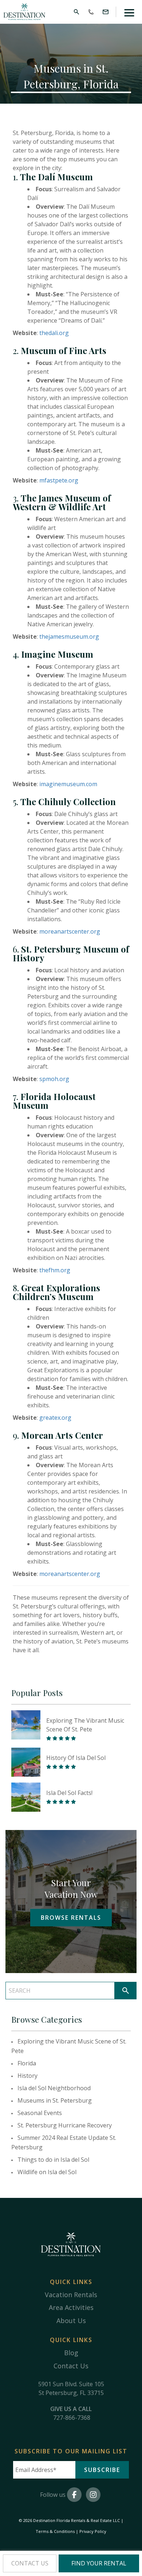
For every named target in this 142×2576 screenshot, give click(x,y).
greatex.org (55, 1418)
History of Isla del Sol (76, 1758)
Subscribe (102, 2470)
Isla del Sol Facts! (69, 1793)
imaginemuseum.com (68, 784)
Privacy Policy (93, 2531)
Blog (71, 2353)
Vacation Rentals (71, 2295)
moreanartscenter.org (70, 1574)
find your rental (99, 2563)
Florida (27, 2063)
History (27, 2076)
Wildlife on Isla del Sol (47, 2172)
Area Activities (71, 2307)
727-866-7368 (72, 2418)
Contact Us (71, 2366)
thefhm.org (55, 1270)
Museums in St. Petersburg (55, 2100)
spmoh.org (54, 1079)
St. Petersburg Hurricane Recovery (65, 2125)
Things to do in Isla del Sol (53, 2160)
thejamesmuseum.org (69, 637)
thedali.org (54, 333)
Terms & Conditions (55, 2531)
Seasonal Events (40, 2113)
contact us (30, 2563)
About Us (71, 2321)
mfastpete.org (59, 480)
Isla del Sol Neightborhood (54, 2088)
